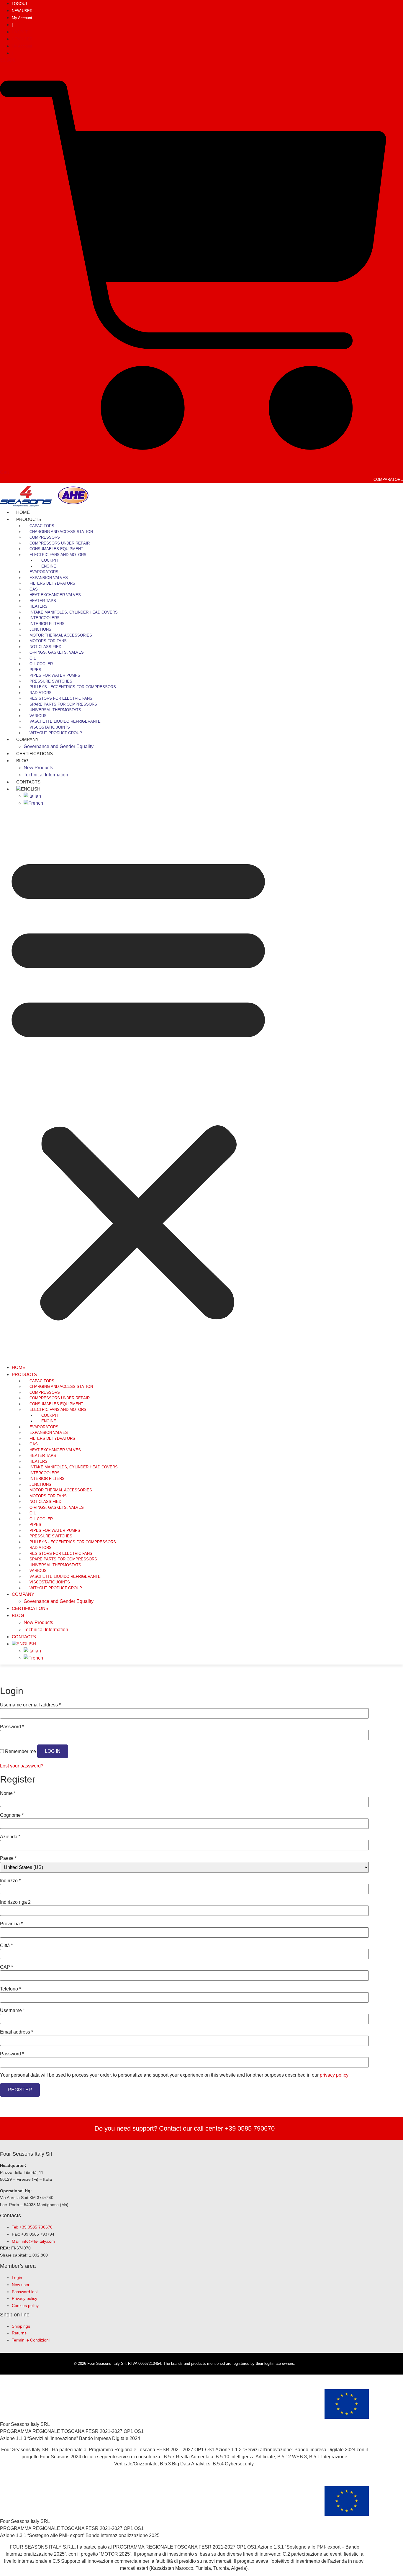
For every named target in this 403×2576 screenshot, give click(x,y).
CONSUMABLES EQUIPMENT (56, 549)
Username (12, 2011)
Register (20, 2090)
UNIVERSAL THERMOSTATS (55, 710)
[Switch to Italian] (32, 796)
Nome (8, 1793)
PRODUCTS (29, 519)
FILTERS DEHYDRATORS (52, 583)
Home (19, 1367)
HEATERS (39, 606)
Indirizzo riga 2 (15, 1902)
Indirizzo (10, 1881)
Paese (8, 1858)
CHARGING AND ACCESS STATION (61, 532)
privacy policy (334, 2075)
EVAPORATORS (44, 572)
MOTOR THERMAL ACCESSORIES (61, 635)
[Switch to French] (33, 803)
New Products (38, 768)
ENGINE (49, 566)
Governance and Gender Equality (59, 746)
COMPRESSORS (45, 537)
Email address (17, 2032)
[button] (138, 1085)
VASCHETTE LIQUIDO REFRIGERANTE (65, 721)
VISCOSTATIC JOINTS (50, 727)
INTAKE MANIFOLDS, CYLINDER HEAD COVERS (74, 612)
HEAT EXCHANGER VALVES (55, 595)
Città (6, 1946)
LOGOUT (20, 4)
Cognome (12, 1815)
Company (27, 739)
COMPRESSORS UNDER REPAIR (60, 543)
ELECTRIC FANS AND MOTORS (58, 555)
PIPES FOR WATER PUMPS (55, 675)
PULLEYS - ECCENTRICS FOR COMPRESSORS (73, 687)
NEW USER (22, 11)
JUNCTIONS (40, 629)
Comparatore (388, 479)
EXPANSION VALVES (49, 578)
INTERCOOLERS (45, 618)
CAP (6, 1967)
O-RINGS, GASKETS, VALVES (57, 652)
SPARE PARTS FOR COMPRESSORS (63, 704)
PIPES (35, 670)
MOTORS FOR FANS (48, 641)
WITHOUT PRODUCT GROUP (56, 733)
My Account (22, 18)
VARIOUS (38, 716)
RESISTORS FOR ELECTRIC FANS (61, 698)
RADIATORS (41, 693)
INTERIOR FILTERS (47, 624)
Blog (22, 761)
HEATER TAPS (43, 601)
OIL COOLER (41, 664)
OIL (33, 658)
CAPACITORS (42, 526)
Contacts (24, 1637)
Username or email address (30, 1705)
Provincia (11, 1924)
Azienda (10, 1837)
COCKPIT (50, 560)
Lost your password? (22, 1766)
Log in (53, 1751)
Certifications (35, 754)
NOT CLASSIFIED (45, 647)
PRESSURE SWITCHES (51, 681)
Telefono (10, 1989)
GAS (34, 589)
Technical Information (46, 775)
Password (12, 1727)
